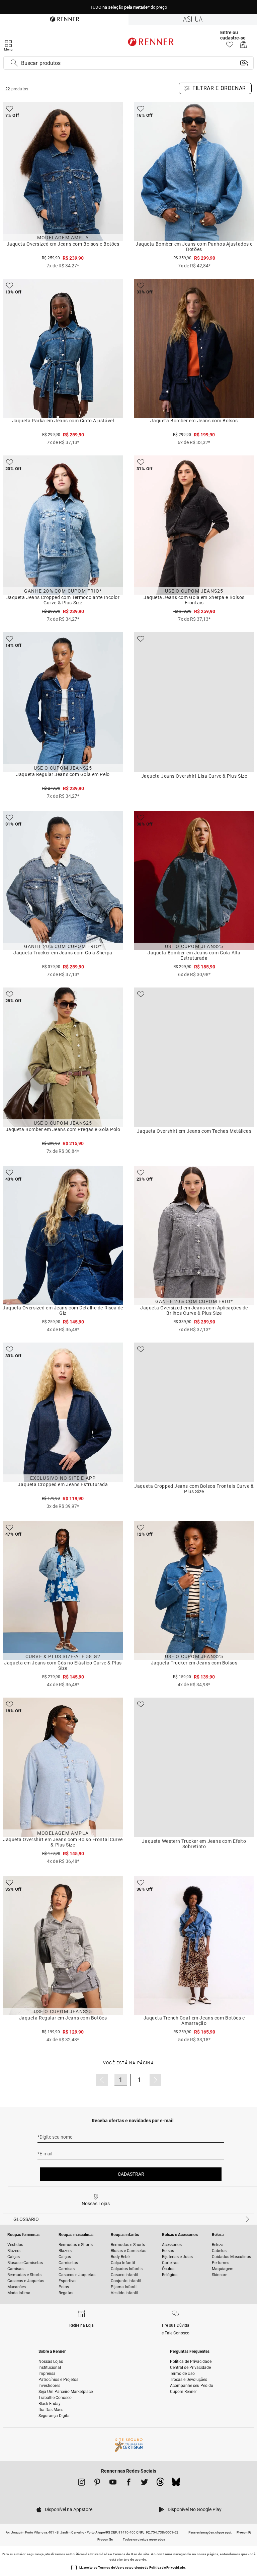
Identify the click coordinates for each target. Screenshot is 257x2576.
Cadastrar (131, 2174)
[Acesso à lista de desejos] (230, 46)
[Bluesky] (176, 2484)
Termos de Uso (125, 2554)
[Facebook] (129, 2483)
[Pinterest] (97, 2483)
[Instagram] (81, 2483)
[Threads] (160, 2484)
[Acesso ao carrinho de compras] (243, 46)
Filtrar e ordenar (219, 88)
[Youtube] (113, 2483)
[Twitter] (144, 2483)
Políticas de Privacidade (90, 2554)
